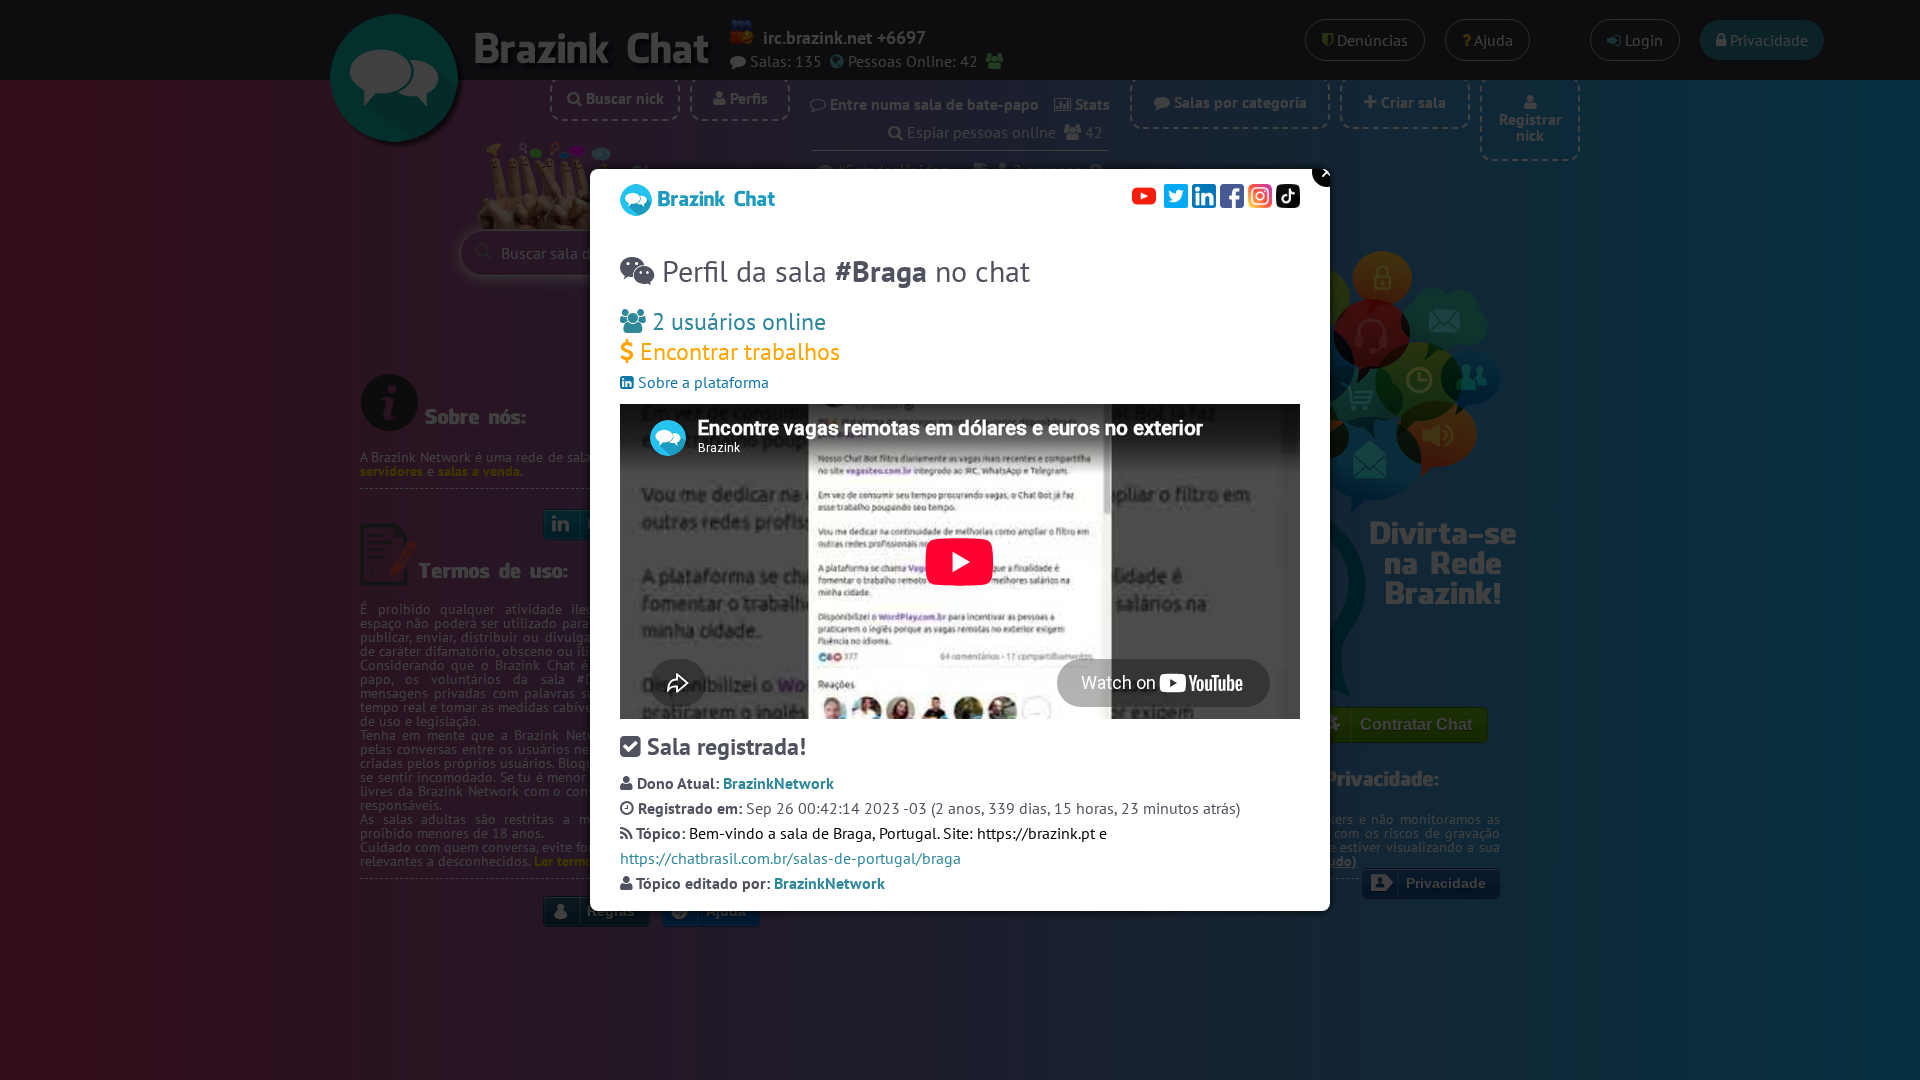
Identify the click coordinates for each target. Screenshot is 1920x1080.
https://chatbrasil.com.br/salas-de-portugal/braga (790, 858)
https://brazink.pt (1036, 833)
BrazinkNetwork (778, 783)
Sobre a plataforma (701, 382)
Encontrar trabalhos (737, 351)
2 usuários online (736, 321)
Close (1327, 172)
